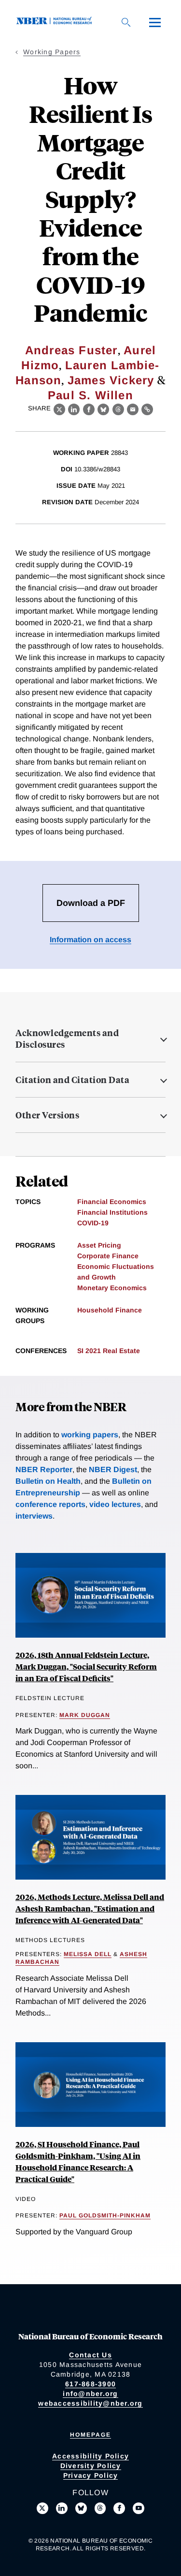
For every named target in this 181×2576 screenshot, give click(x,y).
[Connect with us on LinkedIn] (62, 2508)
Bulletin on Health (48, 1481)
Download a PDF (91, 903)
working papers (90, 1435)
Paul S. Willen (90, 395)
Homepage (90, 2435)
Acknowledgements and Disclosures (67, 1039)
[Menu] (155, 22)
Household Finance (110, 1310)
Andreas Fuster (71, 350)
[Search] (126, 22)
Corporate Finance (108, 1256)
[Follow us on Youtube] (139, 2508)
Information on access (90, 940)
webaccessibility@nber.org (90, 2403)
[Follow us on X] (42, 2508)
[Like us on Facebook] (119, 2508)
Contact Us (90, 2355)
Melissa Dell (88, 1954)
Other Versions (47, 1115)
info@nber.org (90, 2394)
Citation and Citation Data (72, 1080)
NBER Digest (113, 1469)
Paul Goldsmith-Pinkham (105, 2215)
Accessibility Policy (90, 2456)
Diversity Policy (91, 2466)
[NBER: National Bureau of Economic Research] (56, 22)
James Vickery (111, 380)
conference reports (50, 1504)
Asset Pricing (99, 1245)
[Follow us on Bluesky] (81, 2508)
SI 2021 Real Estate (109, 1351)
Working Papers (52, 52)
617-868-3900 (90, 2384)
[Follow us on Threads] (100, 2508)
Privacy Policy (91, 2475)
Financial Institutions (112, 1212)
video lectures (115, 1504)
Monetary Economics (112, 1288)
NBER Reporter (44, 1469)
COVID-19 (93, 1223)
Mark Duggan (85, 1715)
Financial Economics (112, 1202)
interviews (34, 1516)
